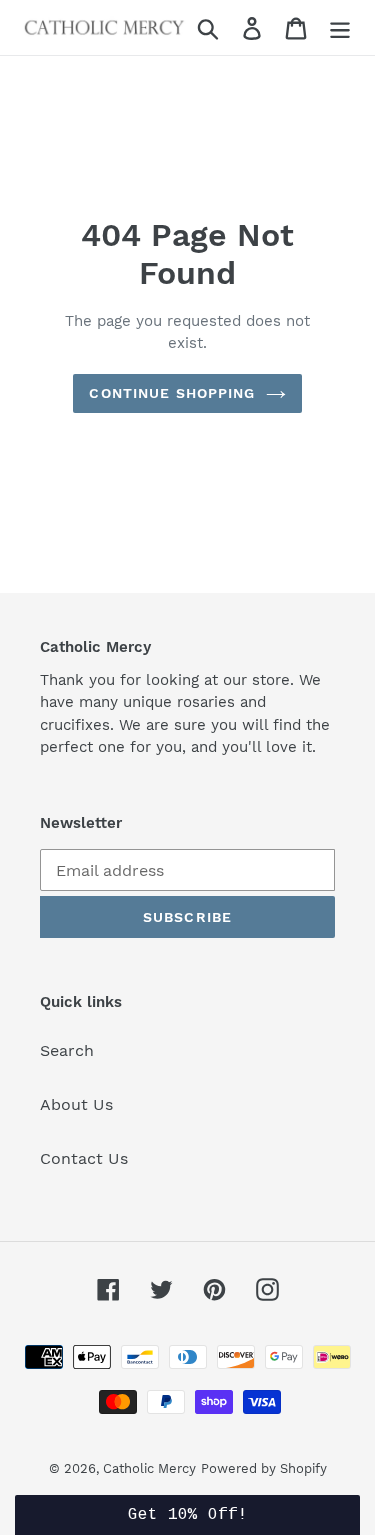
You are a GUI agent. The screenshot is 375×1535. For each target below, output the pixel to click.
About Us (76, 1104)
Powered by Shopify (264, 1468)
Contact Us (84, 1158)
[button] (187, 1515)
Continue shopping (172, 393)
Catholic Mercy (149, 1468)
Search (67, 1050)
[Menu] (340, 27)
